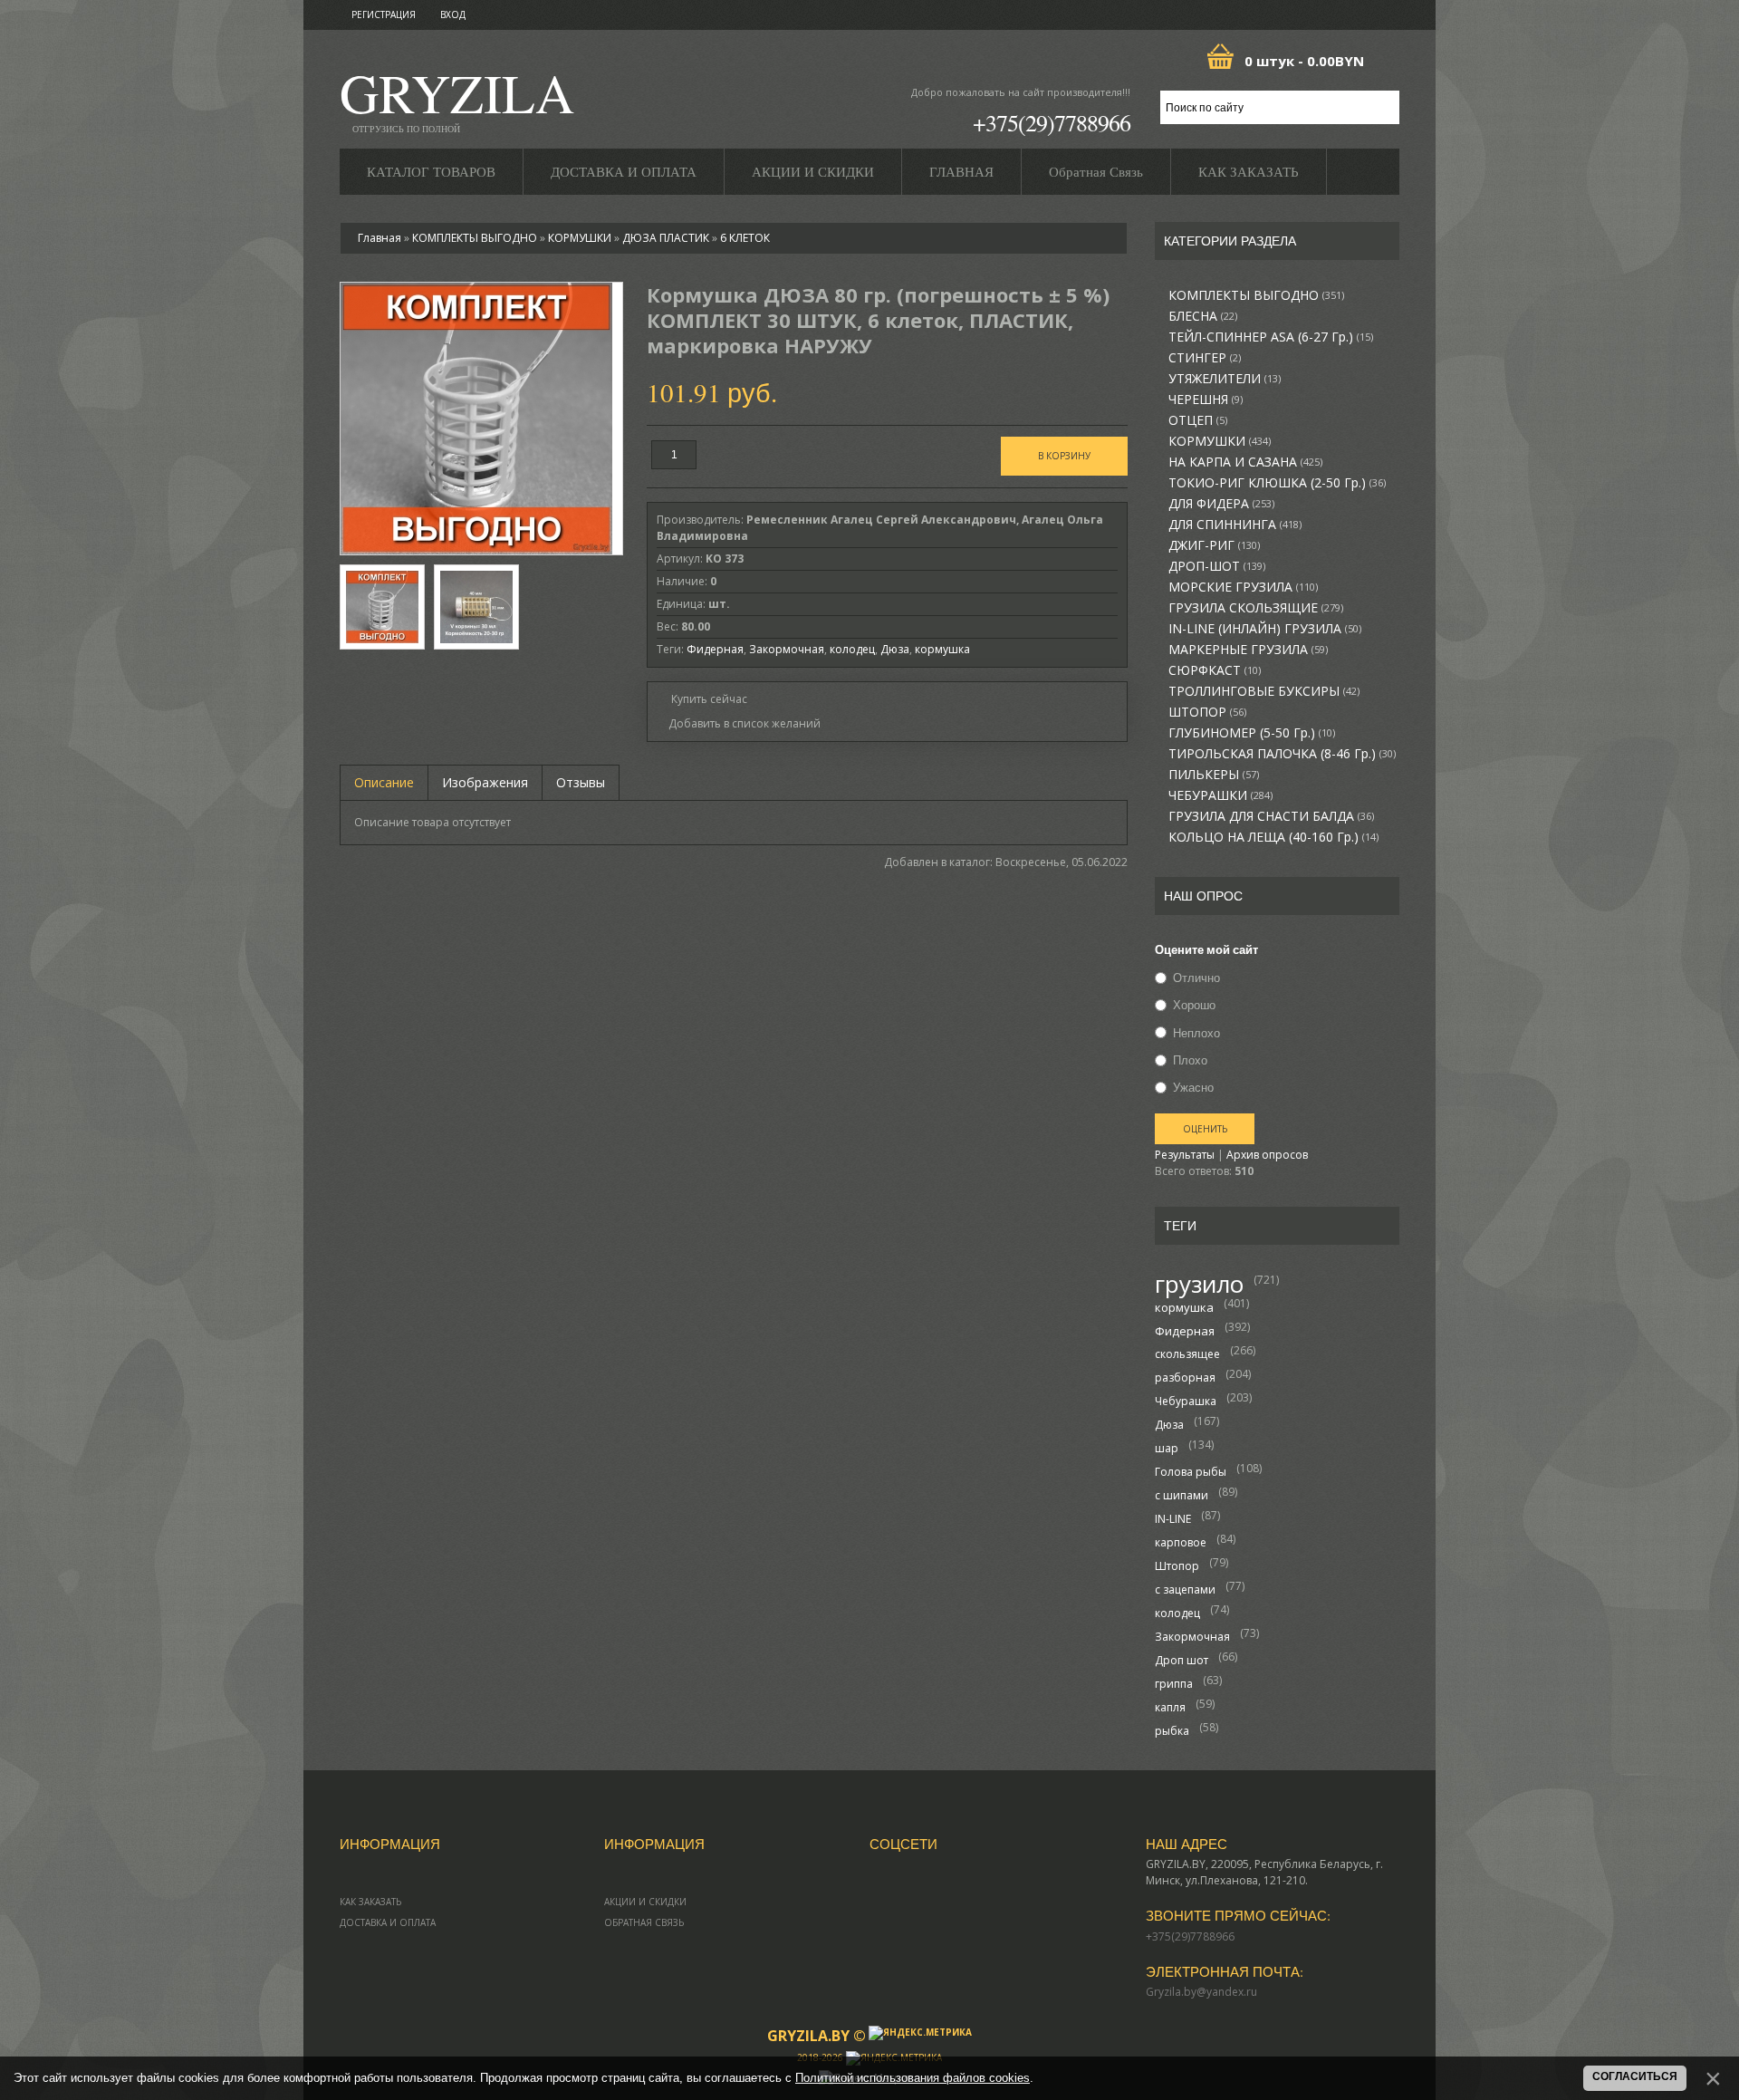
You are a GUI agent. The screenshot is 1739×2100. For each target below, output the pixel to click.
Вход (453, 14)
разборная (1185, 1378)
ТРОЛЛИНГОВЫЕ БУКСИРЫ (1264, 691)
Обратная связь (644, 1922)
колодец (1177, 1613)
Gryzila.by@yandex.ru (1201, 1992)
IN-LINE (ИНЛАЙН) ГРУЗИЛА (1265, 629)
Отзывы (581, 782)
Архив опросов (1267, 1155)
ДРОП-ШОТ (1217, 566)
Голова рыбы (1191, 1472)
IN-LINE (1173, 1519)
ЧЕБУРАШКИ (1220, 795)
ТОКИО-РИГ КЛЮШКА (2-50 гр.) (1277, 483)
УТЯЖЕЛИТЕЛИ (1225, 379)
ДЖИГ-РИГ (1214, 545)
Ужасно (1193, 1087)
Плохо (1190, 1060)
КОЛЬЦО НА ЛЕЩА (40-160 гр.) (1273, 837)
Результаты (1185, 1155)
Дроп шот (1182, 1660)
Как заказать (370, 1902)
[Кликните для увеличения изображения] (476, 419)
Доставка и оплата (388, 1922)
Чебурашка (1186, 1401)
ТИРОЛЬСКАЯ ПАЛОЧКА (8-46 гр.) (1282, 754)
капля (1170, 1707)
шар (1167, 1448)
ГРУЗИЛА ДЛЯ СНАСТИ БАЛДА (1271, 816)
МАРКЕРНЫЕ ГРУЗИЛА (1248, 650)
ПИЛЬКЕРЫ (1214, 775)
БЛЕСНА (1203, 316)
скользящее (1187, 1354)
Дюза (1169, 1425)
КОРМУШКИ (1220, 441)
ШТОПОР (1207, 712)
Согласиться (1635, 2076)
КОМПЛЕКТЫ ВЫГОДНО (1256, 295)
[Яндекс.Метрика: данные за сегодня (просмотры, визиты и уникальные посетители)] (920, 2033)
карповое (1181, 1542)
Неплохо (1196, 1033)
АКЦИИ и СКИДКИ (645, 1902)
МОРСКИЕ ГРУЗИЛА (1243, 587)
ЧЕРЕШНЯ (1206, 400)
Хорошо (1194, 1006)
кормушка (1184, 1307)
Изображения (485, 782)
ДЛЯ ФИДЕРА (1221, 504)
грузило (1199, 1284)
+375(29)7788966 (1052, 122)
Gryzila (457, 98)
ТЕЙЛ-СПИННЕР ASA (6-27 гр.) (1271, 337)
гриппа (1174, 1684)
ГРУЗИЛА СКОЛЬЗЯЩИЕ (1256, 608)
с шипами (1182, 1495)
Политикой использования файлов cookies (913, 2078)
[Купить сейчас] (702, 698)
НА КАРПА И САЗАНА (1245, 462)
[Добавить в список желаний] (739, 724)
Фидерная (1185, 1331)
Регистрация (384, 14)
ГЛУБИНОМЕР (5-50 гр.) (1252, 733)
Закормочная (1192, 1637)
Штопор (1177, 1566)
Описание (384, 782)
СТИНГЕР (1205, 358)
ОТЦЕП (1198, 420)
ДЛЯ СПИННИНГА (1235, 525)
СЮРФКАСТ (1215, 670)
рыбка (1172, 1731)
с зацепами (1185, 1589)
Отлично (1196, 978)
